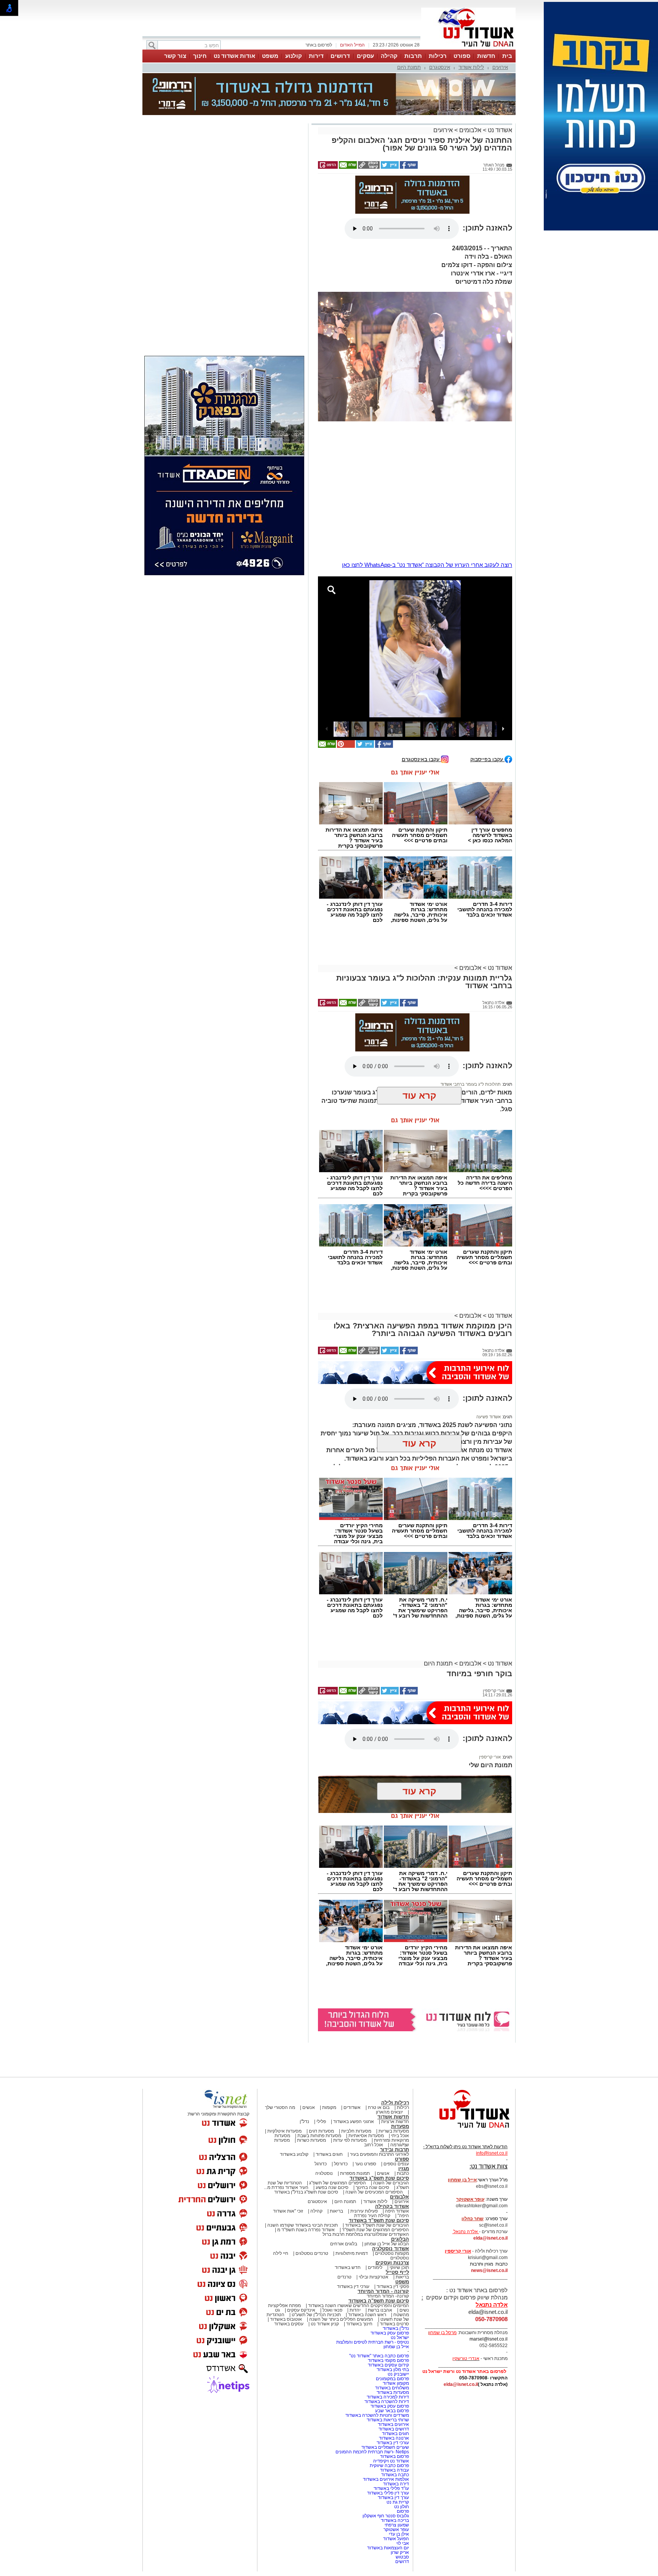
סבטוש (402, 2557)
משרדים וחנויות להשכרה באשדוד (377, 2415)
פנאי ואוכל (332, 2310)
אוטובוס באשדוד (286, 2319)
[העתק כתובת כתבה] (368, 167)
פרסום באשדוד (394, 2456)
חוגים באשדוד (329, 2154)
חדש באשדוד (348, 2267)
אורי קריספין (490, 1757)
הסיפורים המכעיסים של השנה (374, 2192)
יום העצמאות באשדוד (388, 2548)
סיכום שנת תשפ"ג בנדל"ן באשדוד (306, 2192)
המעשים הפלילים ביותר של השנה (341, 2319)
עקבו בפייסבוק (487, 759)
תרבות (413, 56)
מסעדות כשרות (311, 2140)
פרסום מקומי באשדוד (388, 2360)
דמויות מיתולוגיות (352, 2253)
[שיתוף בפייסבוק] (408, 167)
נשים (404, 2310)
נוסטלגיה (324, 2173)
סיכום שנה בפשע (332, 2187)
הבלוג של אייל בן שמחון (387, 2244)
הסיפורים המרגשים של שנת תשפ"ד (375, 2230)
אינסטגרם (440, 67)
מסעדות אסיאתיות (366, 2136)
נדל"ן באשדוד (396, 2328)
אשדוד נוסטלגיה (390, 2249)
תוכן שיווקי (399, 2267)
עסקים (365, 56)
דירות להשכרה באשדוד (387, 2402)
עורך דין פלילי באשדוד (387, 2493)
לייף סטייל (397, 2272)
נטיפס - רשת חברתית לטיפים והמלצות (373, 2342)
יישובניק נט (398, 2374)
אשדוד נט (499, 130)
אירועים (500, 67)
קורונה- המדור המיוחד (388, 2296)
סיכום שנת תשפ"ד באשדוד (379, 2220)
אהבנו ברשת (380, 2310)
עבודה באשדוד (394, 2470)
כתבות (403, 2173)
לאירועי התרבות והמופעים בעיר (379, 2154)
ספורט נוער (366, 2164)
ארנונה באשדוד (394, 2438)
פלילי (321, 2122)
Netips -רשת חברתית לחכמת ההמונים (372, 2452)
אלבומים (470, 130)
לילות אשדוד (471, 67)
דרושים (340, 56)
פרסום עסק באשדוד (389, 2333)
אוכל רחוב (374, 2145)
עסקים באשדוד (289, 2324)
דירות (316, 56)
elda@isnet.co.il (490, 2238)
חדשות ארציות (395, 2122)
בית (507, 56)
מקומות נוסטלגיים (391, 2253)
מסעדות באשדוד (393, 2392)
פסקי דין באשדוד (393, 2286)
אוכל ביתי (399, 2136)
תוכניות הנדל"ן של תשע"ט (316, 2315)
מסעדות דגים (321, 2131)
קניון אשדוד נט (324, 2324)
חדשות (486, 56)
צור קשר (175, 56)
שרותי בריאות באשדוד (388, 2420)
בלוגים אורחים (344, 2244)
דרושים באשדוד (394, 2429)
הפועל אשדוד (396, 2539)
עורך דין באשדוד (393, 2498)
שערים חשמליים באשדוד (385, 2447)
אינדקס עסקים (301, 2310)
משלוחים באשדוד (392, 2388)
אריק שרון (400, 2552)
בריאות (336, 2211)
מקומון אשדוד (396, 2383)
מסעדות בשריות (394, 2131)
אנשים (309, 2107)
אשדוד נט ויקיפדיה (390, 2461)
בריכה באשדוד (395, 2520)
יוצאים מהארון (389, 2112)
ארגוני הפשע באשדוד (354, 2122)
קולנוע (294, 56)
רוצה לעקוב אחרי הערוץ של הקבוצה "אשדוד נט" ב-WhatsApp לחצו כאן (427, 565)
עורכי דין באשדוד (353, 2286)
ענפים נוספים (396, 2164)
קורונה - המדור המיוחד (383, 2291)
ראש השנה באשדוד (367, 2315)
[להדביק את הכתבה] (345, 746)
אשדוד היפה (396, 2211)
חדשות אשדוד (393, 2117)
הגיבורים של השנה (391, 2183)
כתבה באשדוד (394, 2475)
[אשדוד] (468, 49)
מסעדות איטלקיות (284, 2131)
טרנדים (344, 2277)
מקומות (329, 2107)
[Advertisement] (224, 233)
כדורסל (341, 2164)
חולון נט (401, 2507)
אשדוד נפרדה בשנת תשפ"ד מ (305, 2230)
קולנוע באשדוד (294, 2154)
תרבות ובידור (394, 2150)
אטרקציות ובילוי (374, 2277)
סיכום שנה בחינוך (372, 2187)
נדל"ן (304, 2122)
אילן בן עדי (399, 2534)
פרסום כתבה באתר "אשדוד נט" (379, 2356)
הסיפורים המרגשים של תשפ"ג (338, 2183)
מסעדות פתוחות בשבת (319, 2136)
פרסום (402, 2511)
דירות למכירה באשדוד (388, 2397)
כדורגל (321, 2164)
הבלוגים (400, 2239)
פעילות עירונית (364, 2211)
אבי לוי (403, 2543)
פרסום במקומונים (392, 2379)
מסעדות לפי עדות (350, 2140)
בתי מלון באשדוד (393, 2370)
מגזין (404, 2169)
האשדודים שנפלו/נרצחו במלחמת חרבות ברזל (366, 2234)
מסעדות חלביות (356, 2131)
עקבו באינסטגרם (421, 759)
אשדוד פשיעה (489, 1417)
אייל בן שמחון (396, 2347)
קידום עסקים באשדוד (388, 2365)
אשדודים (352, 2107)
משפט (270, 56)
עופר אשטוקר (396, 2530)
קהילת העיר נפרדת (372, 2216)
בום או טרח (379, 2107)
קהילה (389, 56)
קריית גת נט (398, 2502)
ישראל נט (400, 2338)
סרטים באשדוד (394, 2324)
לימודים (375, 2267)
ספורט (462, 56)
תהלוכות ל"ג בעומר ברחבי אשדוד (471, 1084)
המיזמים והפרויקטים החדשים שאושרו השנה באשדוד (358, 2306)
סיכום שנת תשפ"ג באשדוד (379, 2178)
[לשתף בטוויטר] (389, 167)
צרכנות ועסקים (392, 2263)
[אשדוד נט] (464, 2130)
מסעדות (400, 2126)
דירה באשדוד (396, 2484)
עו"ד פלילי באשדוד (391, 2488)
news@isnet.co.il (489, 2270)
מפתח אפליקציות (284, 2306)
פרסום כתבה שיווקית (389, 2466)
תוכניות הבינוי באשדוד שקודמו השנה (302, 2225)
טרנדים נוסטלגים (312, 2253)
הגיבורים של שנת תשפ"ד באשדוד (376, 2225)
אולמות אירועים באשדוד (386, 2479)
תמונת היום (409, 67)
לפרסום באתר (319, 45)
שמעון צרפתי (397, 2525)
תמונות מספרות (354, 2173)
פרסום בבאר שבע (392, 2411)
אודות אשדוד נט (234, 56)
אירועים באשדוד (393, 2424)
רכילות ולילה (395, 2103)
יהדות (355, 2310)
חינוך (200, 56)
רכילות (438, 56)
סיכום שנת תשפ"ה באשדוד (379, 2301)
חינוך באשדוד (359, 2324)
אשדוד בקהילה (392, 2206)
